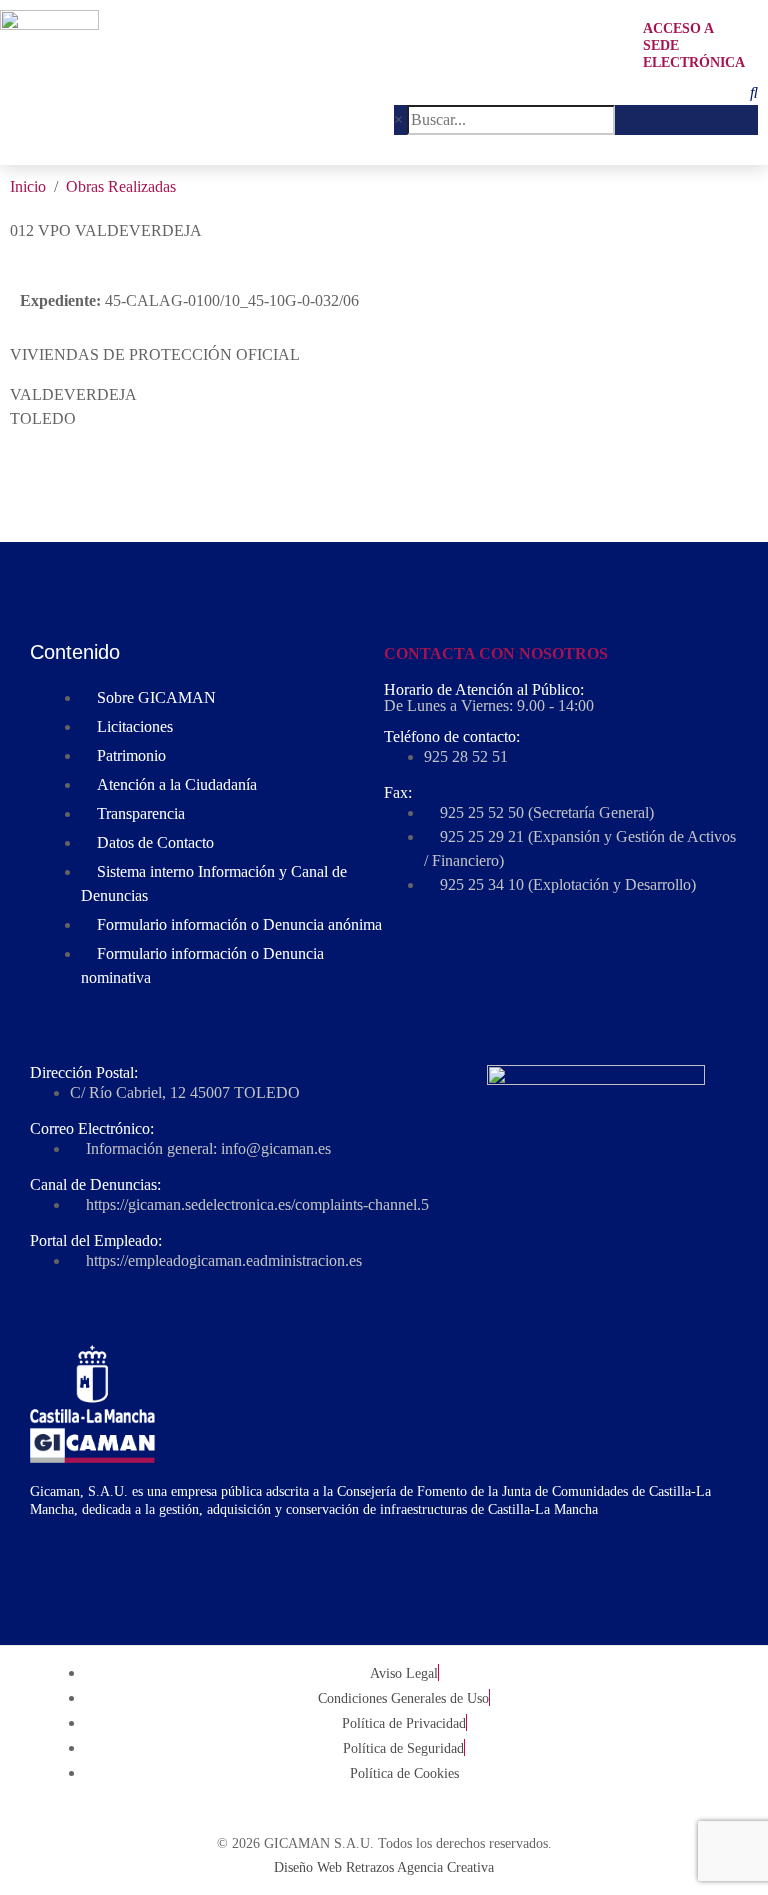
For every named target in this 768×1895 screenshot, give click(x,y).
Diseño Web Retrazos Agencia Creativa (384, 1867)
